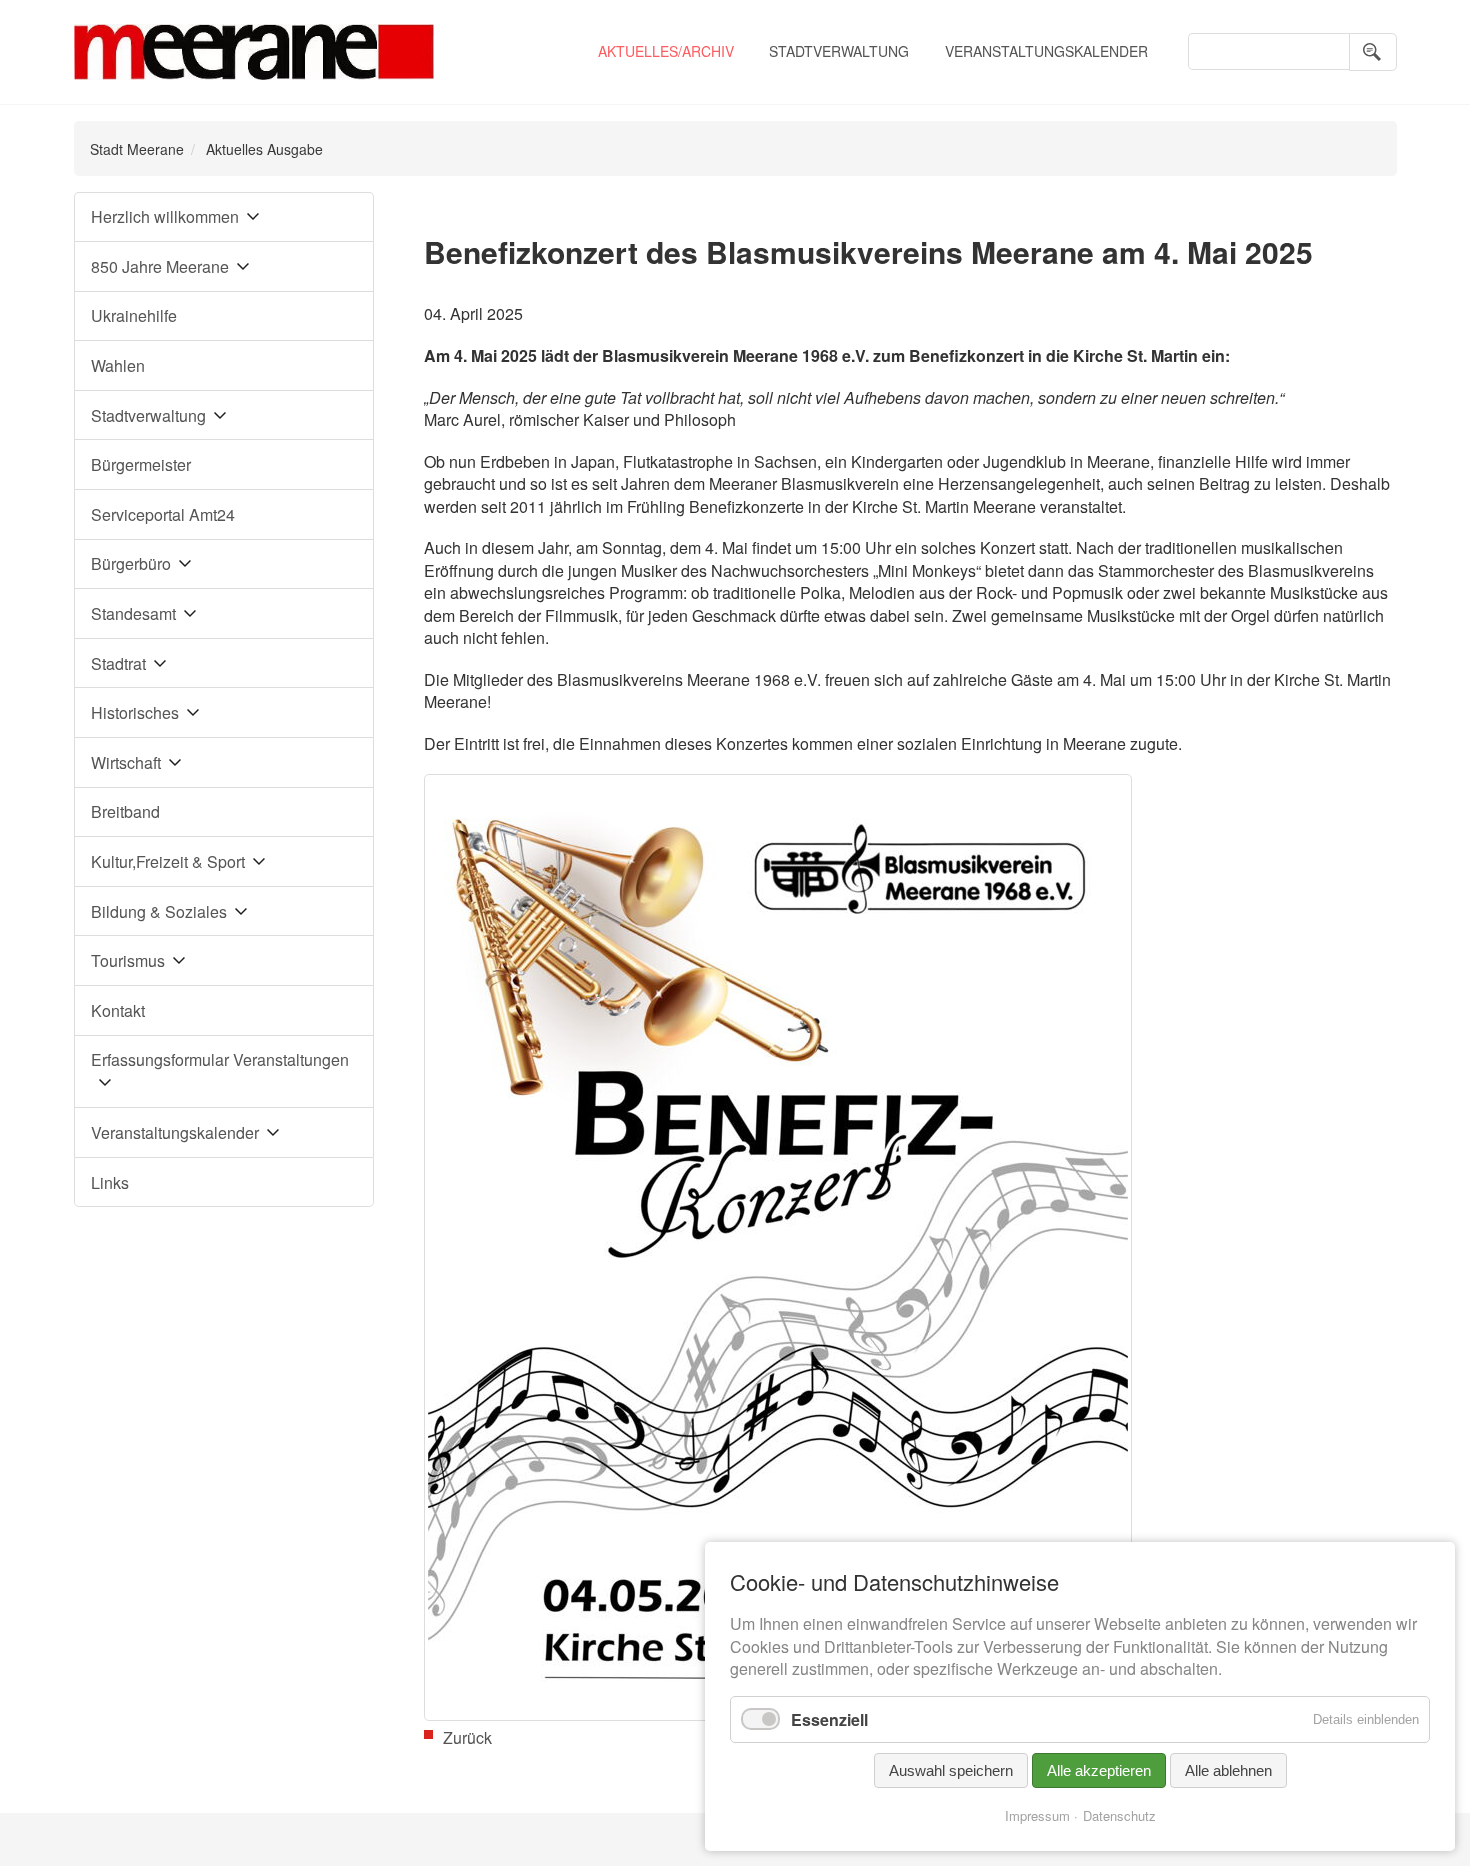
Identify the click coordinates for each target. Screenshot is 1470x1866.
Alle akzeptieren (1099, 1770)
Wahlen (118, 365)
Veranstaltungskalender (1046, 51)
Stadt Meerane (137, 149)
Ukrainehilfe (134, 315)
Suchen (1373, 52)
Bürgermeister (141, 464)
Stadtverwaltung (839, 51)
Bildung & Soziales (159, 911)
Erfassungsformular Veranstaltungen (220, 1059)
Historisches (135, 712)
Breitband (125, 811)
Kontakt (118, 1010)
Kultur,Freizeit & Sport (168, 861)
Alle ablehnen (1228, 1770)
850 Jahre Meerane (160, 266)
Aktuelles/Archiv (666, 51)
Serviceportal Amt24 (163, 514)
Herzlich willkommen (165, 216)
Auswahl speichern (951, 1770)
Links (110, 1182)
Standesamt (133, 613)
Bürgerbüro (131, 563)
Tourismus (128, 960)
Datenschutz (1119, 1815)
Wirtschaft (126, 762)
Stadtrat (118, 663)
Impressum (1037, 1815)
